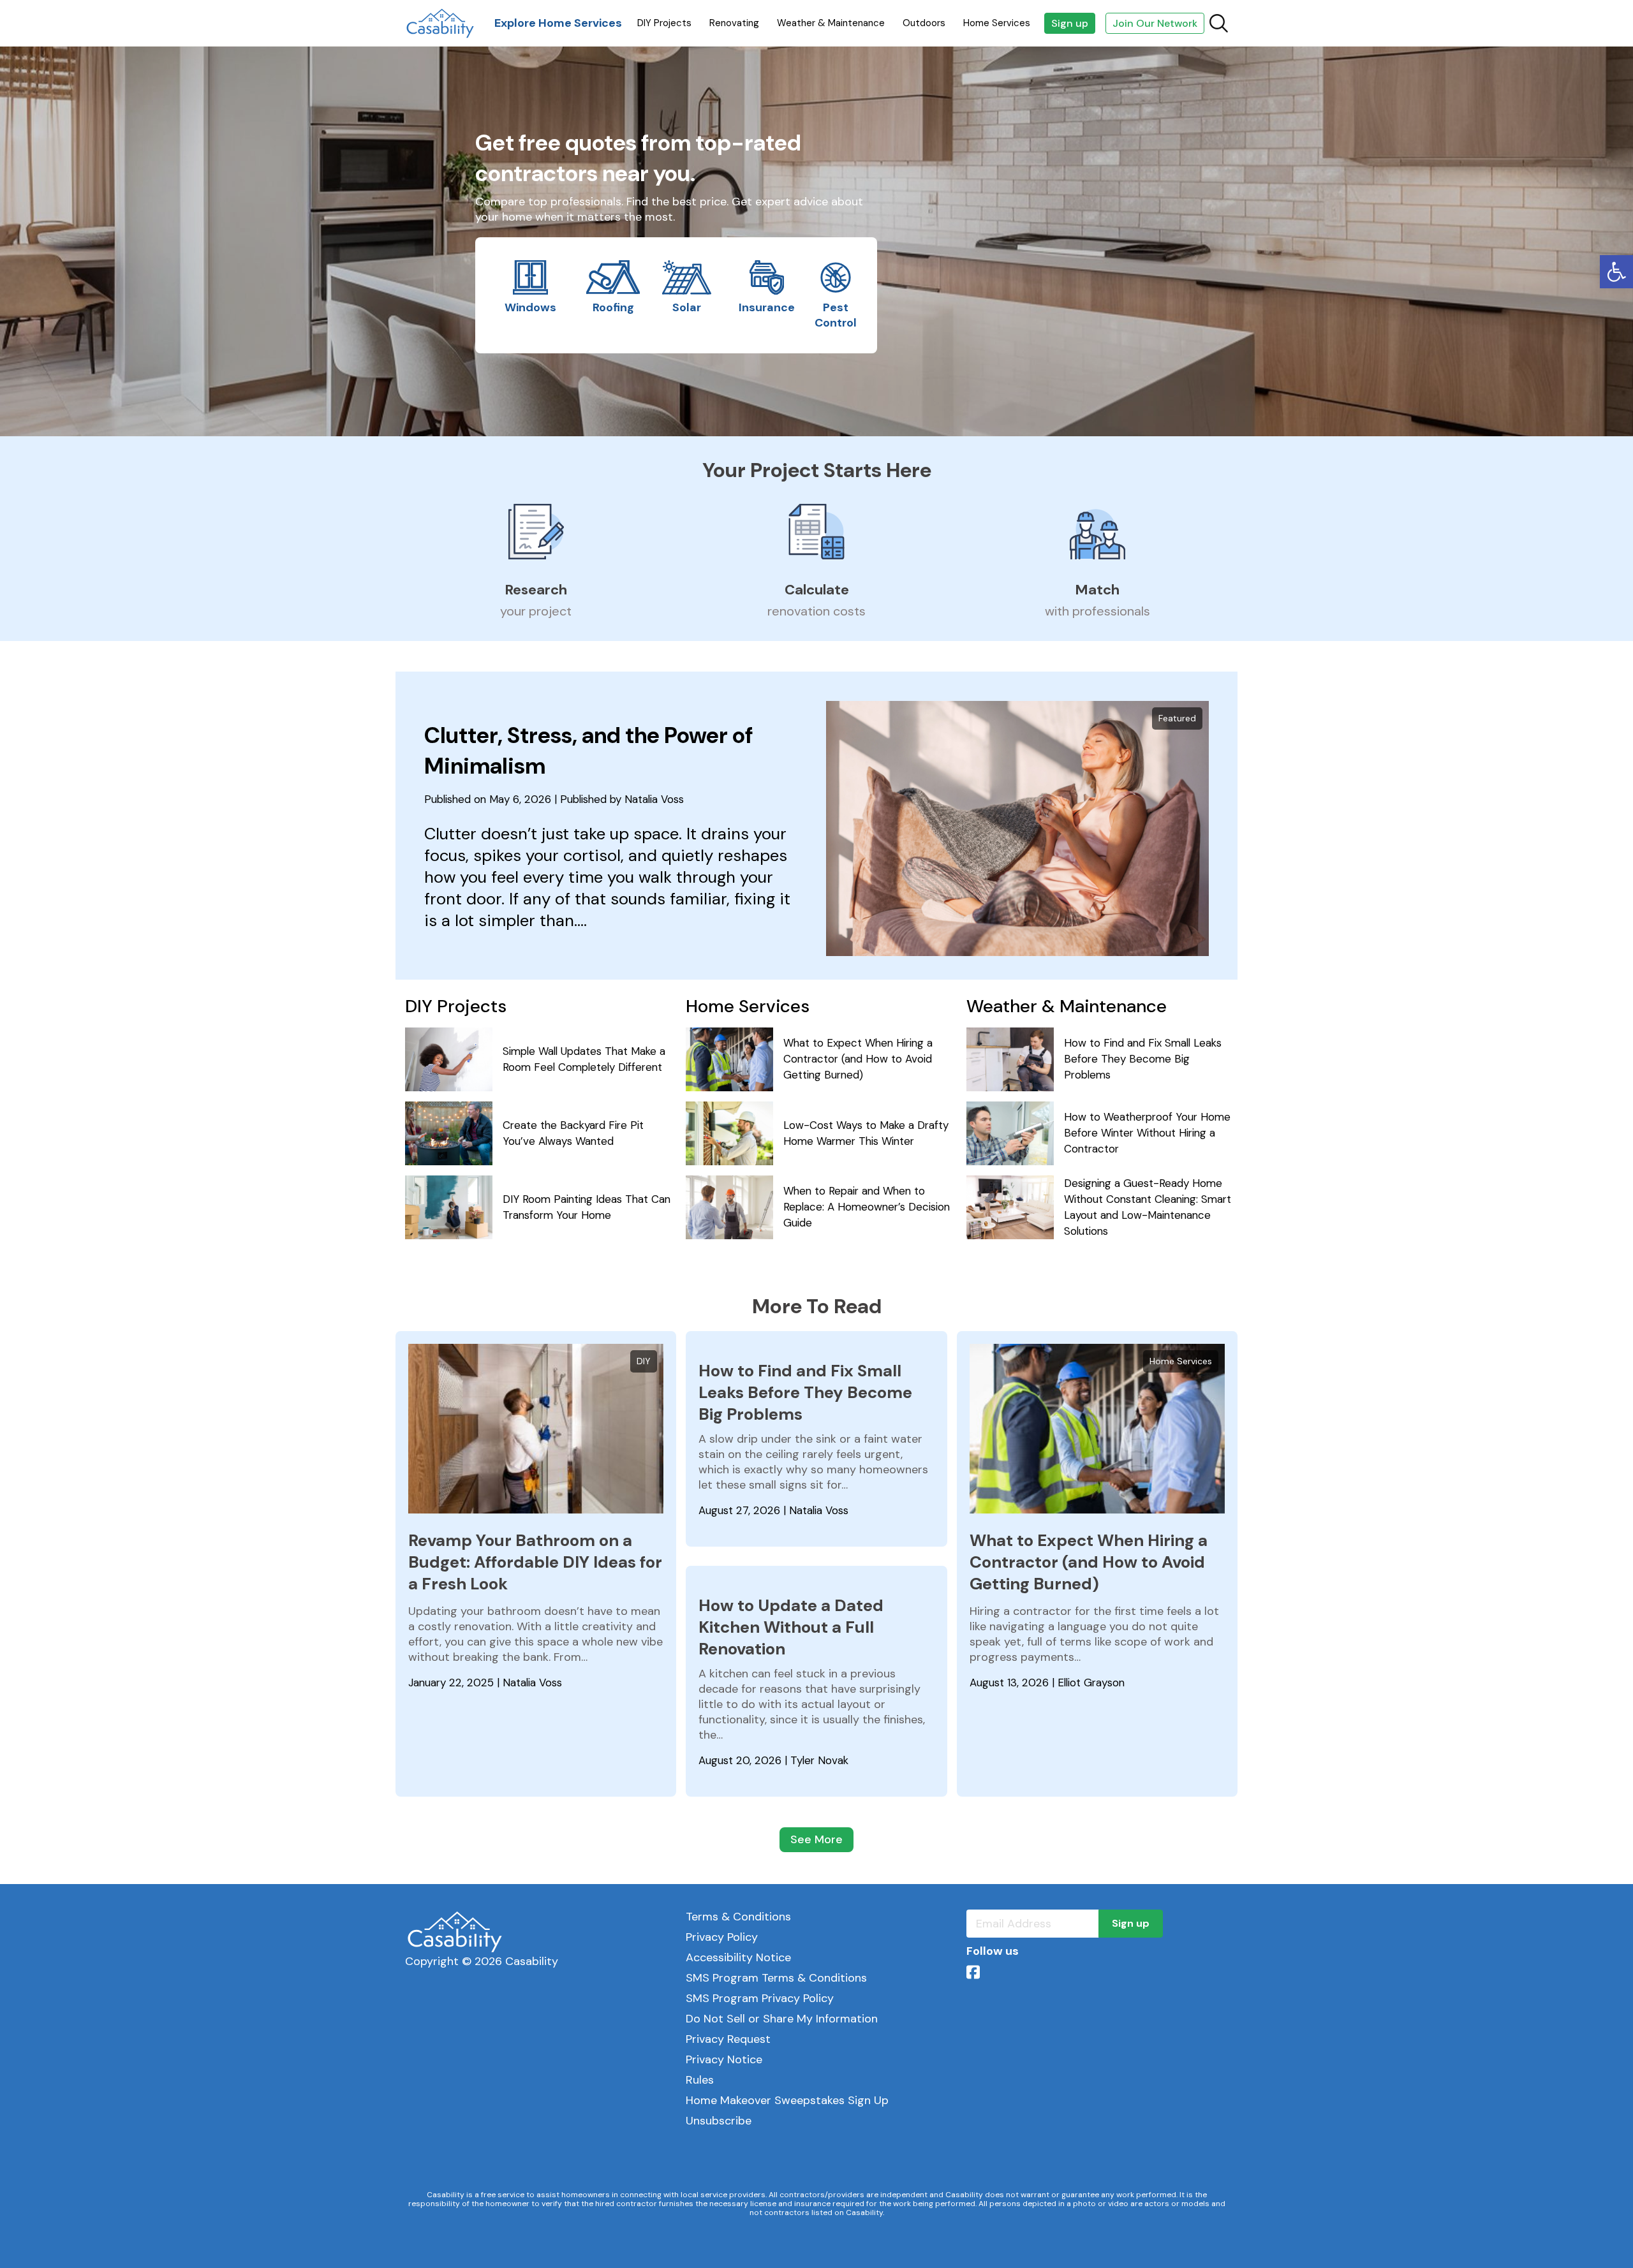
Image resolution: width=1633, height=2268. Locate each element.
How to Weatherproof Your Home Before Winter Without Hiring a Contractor (1147, 1133)
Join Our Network (1155, 23)
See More (816, 1839)
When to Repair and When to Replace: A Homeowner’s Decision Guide (867, 1207)
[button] (1616, 272)
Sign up (1070, 23)
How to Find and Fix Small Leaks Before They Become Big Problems (1143, 1059)
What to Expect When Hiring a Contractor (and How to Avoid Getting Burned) (858, 1059)
